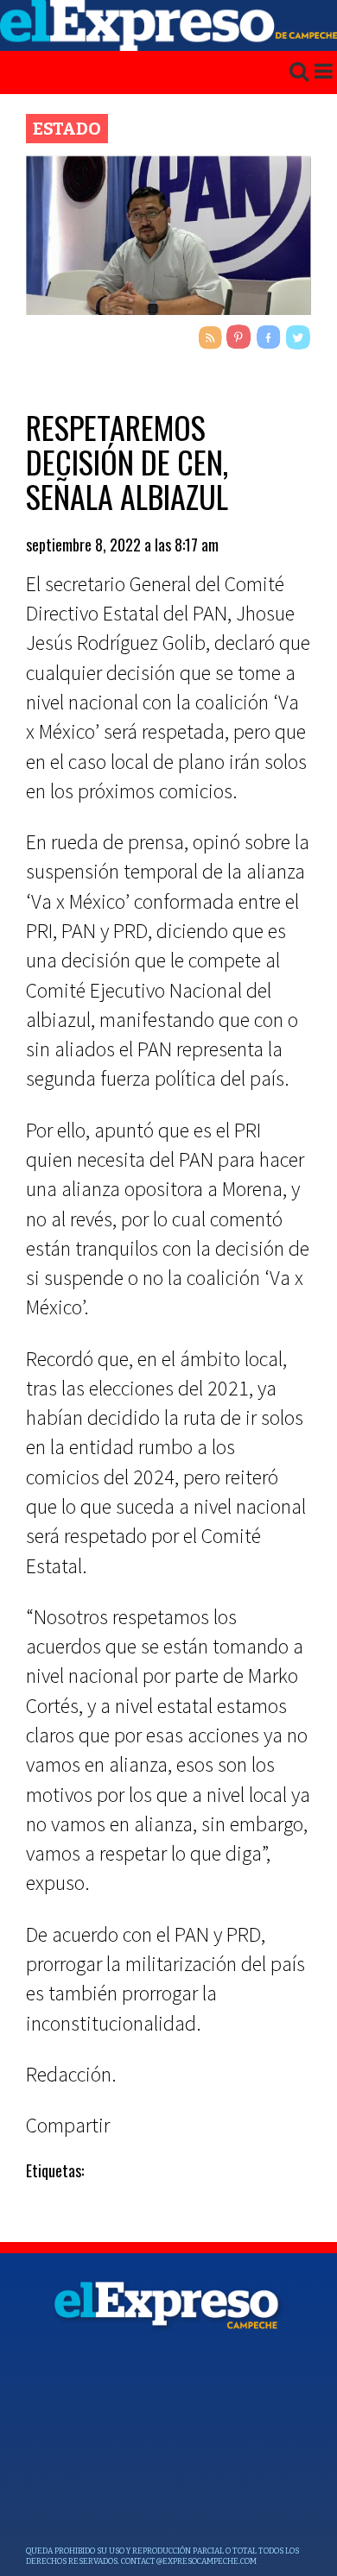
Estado (67, 129)
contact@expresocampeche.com (189, 2561)
